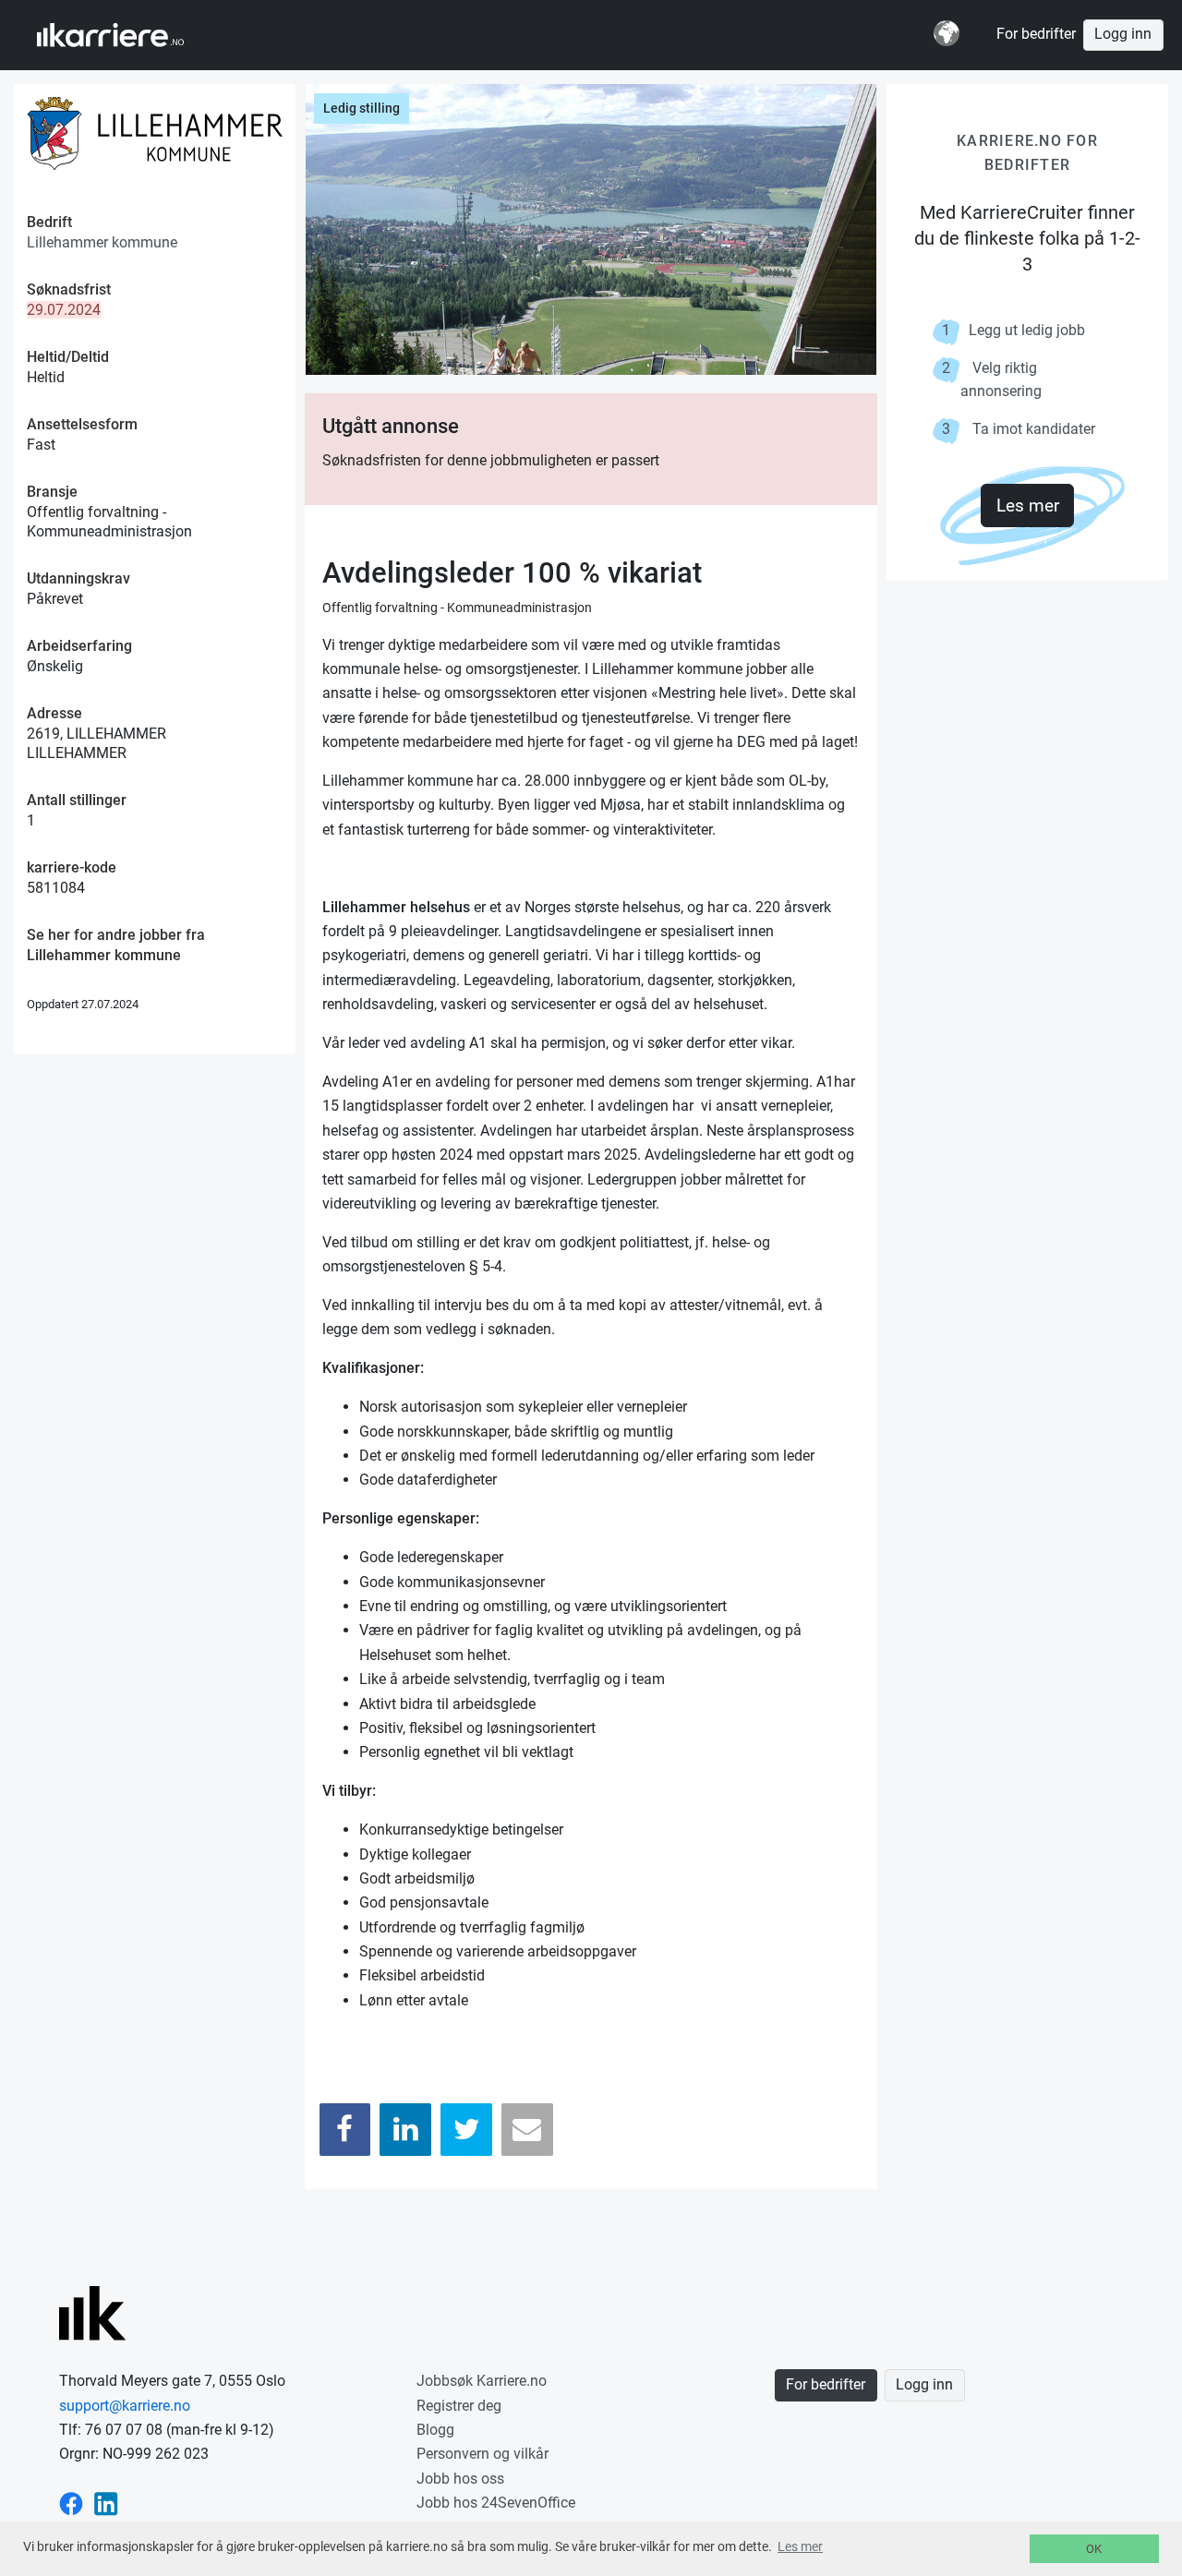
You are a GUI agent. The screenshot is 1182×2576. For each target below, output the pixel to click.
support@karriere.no (125, 2406)
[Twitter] (466, 2130)
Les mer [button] (800, 2546)
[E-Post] (527, 2130)
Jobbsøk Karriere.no (482, 2381)
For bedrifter (1036, 34)
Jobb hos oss (460, 2479)
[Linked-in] (106, 2503)
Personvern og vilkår (482, 2454)
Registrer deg (459, 2406)
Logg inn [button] (1123, 34)
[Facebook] (345, 2130)
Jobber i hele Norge (128, 35)
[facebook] (71, 2503)
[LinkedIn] (405, 2130)
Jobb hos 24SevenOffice (496, 2503)
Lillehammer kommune (102, 242)
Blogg (435, 2430)
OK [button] (1094, 2549)
